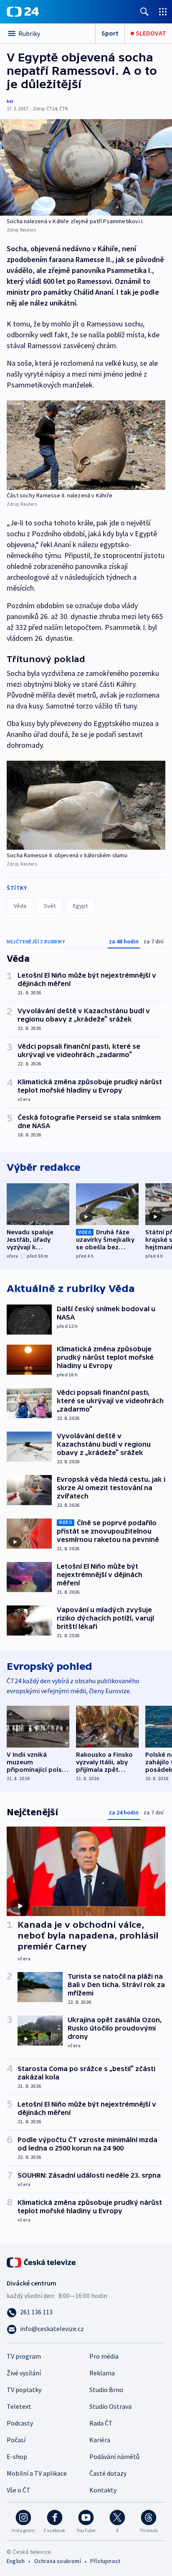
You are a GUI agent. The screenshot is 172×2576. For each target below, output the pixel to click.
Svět (50, 906)
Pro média (104, 2356)
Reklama (102, 2373)
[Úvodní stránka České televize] (42, 2262)
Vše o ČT (19, 2490)
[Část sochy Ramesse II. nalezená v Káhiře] (86, 445)
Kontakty (103, 2490)
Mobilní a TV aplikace (37, 2473)
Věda (20, 906)
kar (10, 101)
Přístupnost (105, 2561)
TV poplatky (24, 2390)
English (16, 2561)
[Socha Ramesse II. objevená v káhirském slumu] (86, 805)
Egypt (80, 906)
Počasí (16, 2440)
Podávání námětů (114, 2456)
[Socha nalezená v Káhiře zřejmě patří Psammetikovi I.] (86, 167)
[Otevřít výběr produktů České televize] (163, 11)
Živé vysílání (24, 2373)
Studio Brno (106, 2390)
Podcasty (20, 2423)
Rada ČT (101, 2423)
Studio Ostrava (110, 2406)
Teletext (19, 2406)
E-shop (17, 2456)
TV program (24, 2356)
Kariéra (100, 2440)
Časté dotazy (108, 2473)
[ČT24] (23, 12)
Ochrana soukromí (58, 2561)
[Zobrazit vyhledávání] (144, 11)
